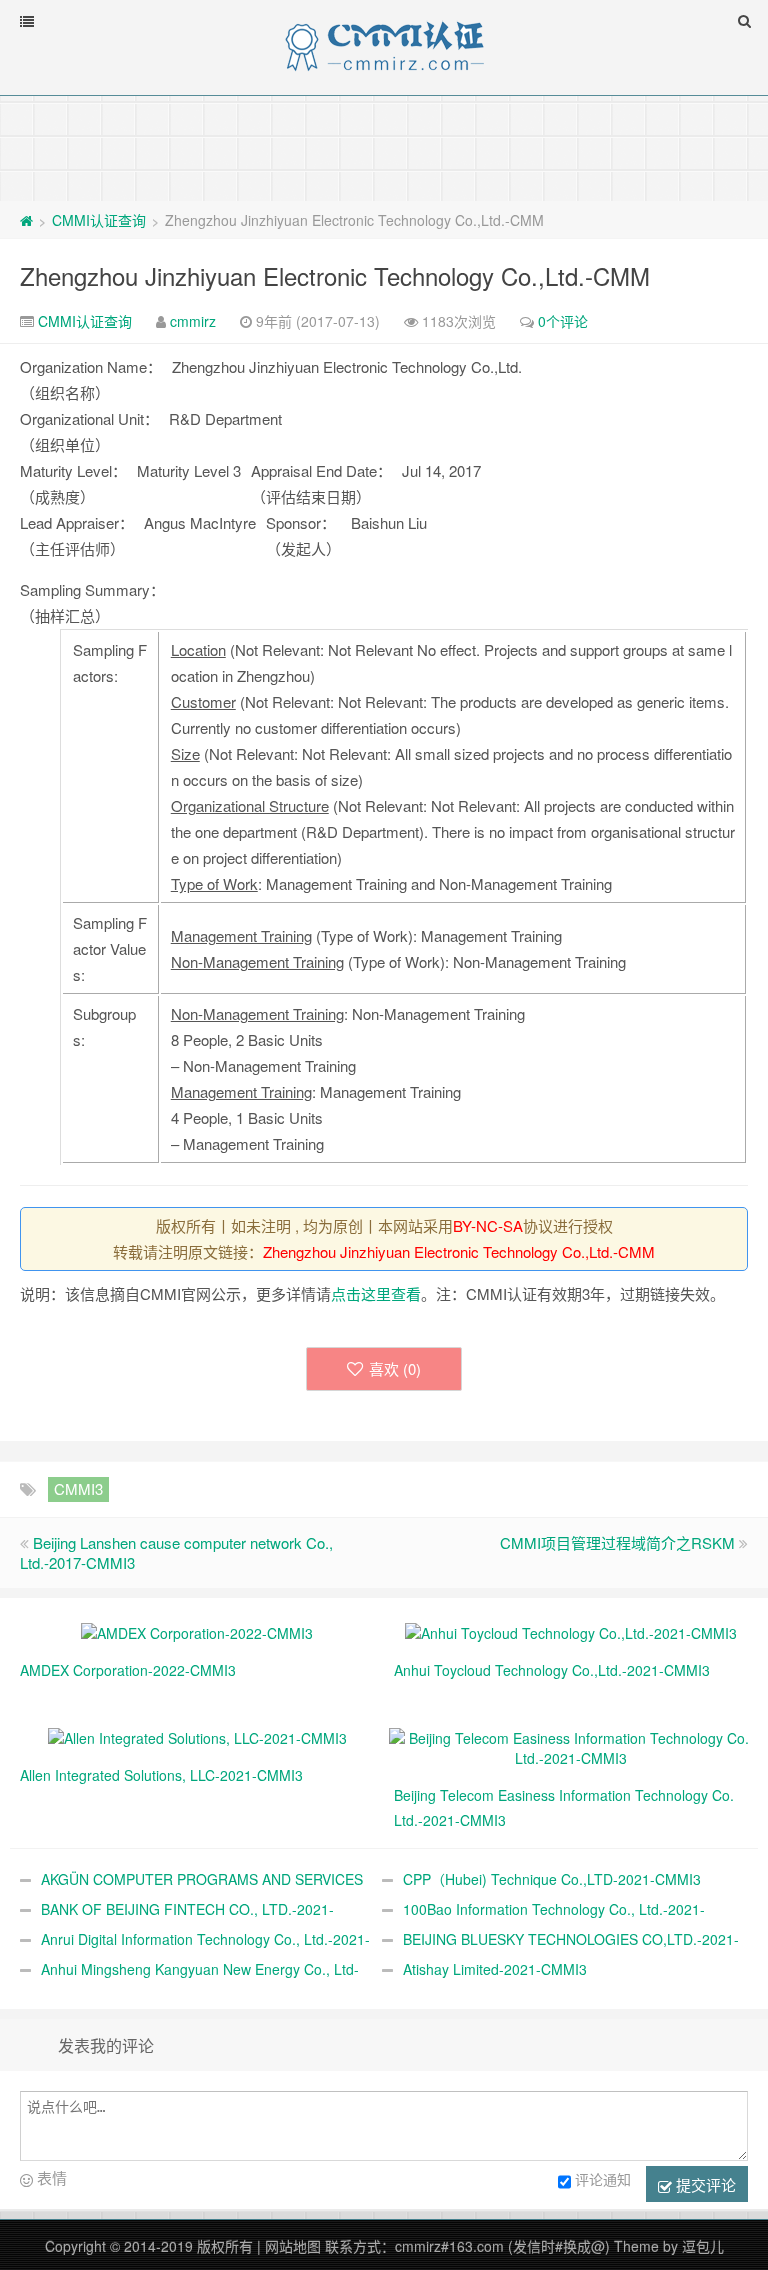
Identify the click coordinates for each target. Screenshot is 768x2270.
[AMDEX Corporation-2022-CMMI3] (197, 1631)
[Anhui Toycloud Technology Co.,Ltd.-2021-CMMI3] (571, 1631)
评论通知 (603, 2179)
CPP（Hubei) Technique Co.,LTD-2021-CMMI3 (552, 1879)
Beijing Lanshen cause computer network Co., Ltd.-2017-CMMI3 (176, 1552)
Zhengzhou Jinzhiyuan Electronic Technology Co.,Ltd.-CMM (335, 275)
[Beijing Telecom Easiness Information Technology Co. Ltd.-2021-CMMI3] (571, 1746)
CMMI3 (78, 1488)
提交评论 (704, 2184)
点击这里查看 (376, 1293)
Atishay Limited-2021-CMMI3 (495, 1969)
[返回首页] (26, 220)
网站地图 (293, 2246)
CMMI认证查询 (99, 220)
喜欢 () (395, 1368)
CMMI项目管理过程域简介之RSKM (617, 1542)
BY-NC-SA (488, 1225)
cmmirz (193, 321)
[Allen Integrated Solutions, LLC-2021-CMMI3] (197, 1736)
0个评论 (563, 321)
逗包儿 (703, 2246)
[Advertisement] (384, 147)
